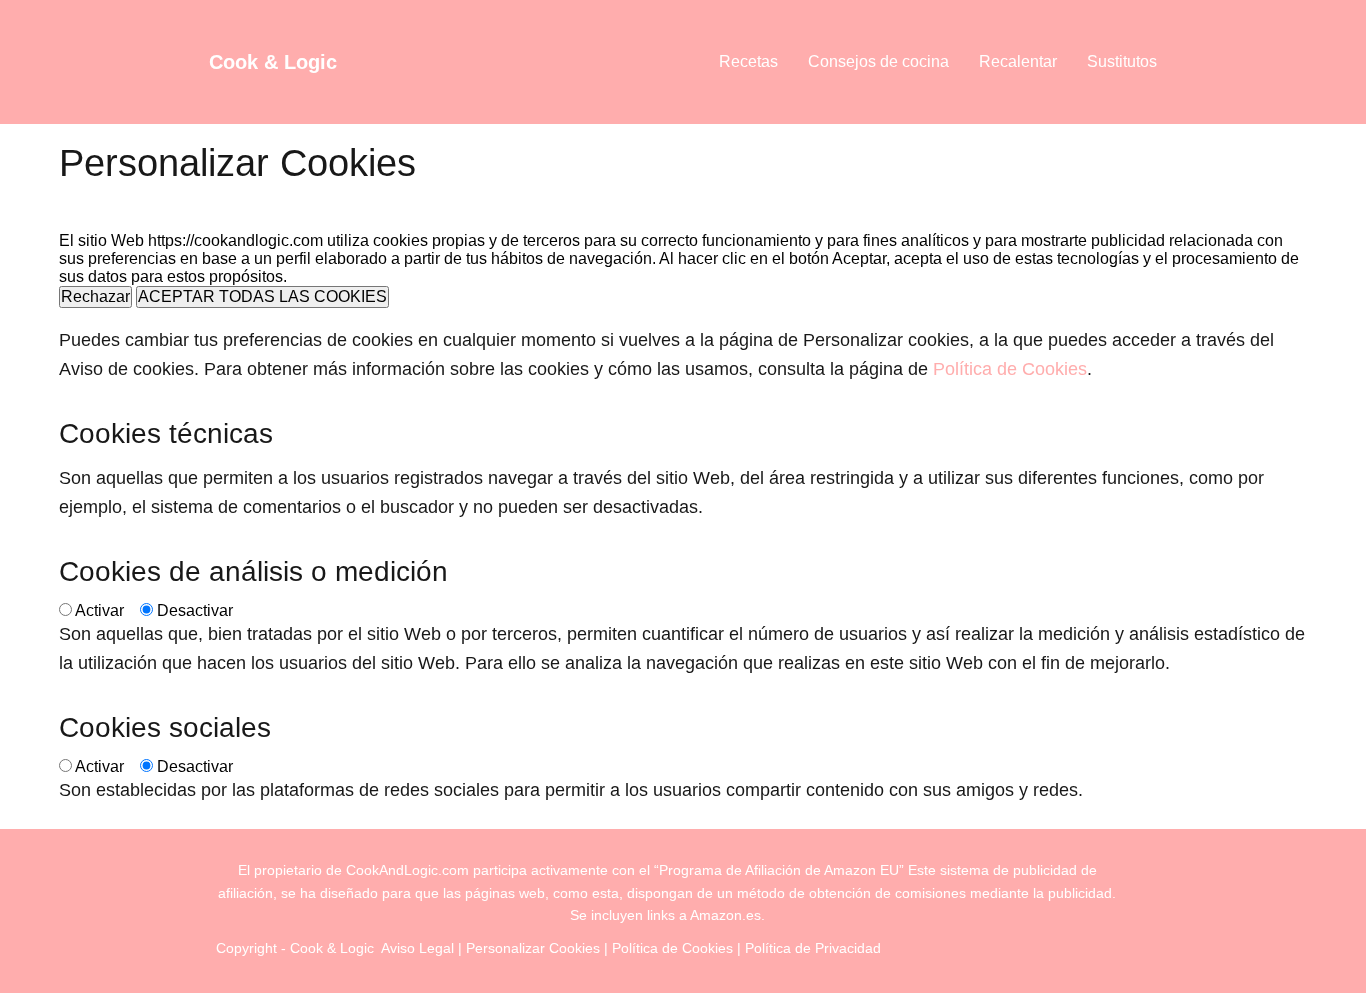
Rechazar (95, 296)
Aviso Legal (417, 948)
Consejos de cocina (878, 61)
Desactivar (195, 610)
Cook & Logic (273, 62)
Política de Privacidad (813, 948)
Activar (99, 610)
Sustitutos (1122, 61)
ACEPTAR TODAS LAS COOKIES (262, 296)
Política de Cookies (1010, 369)
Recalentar (1018, 61)
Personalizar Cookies (533, 948)
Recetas (748, 61)
